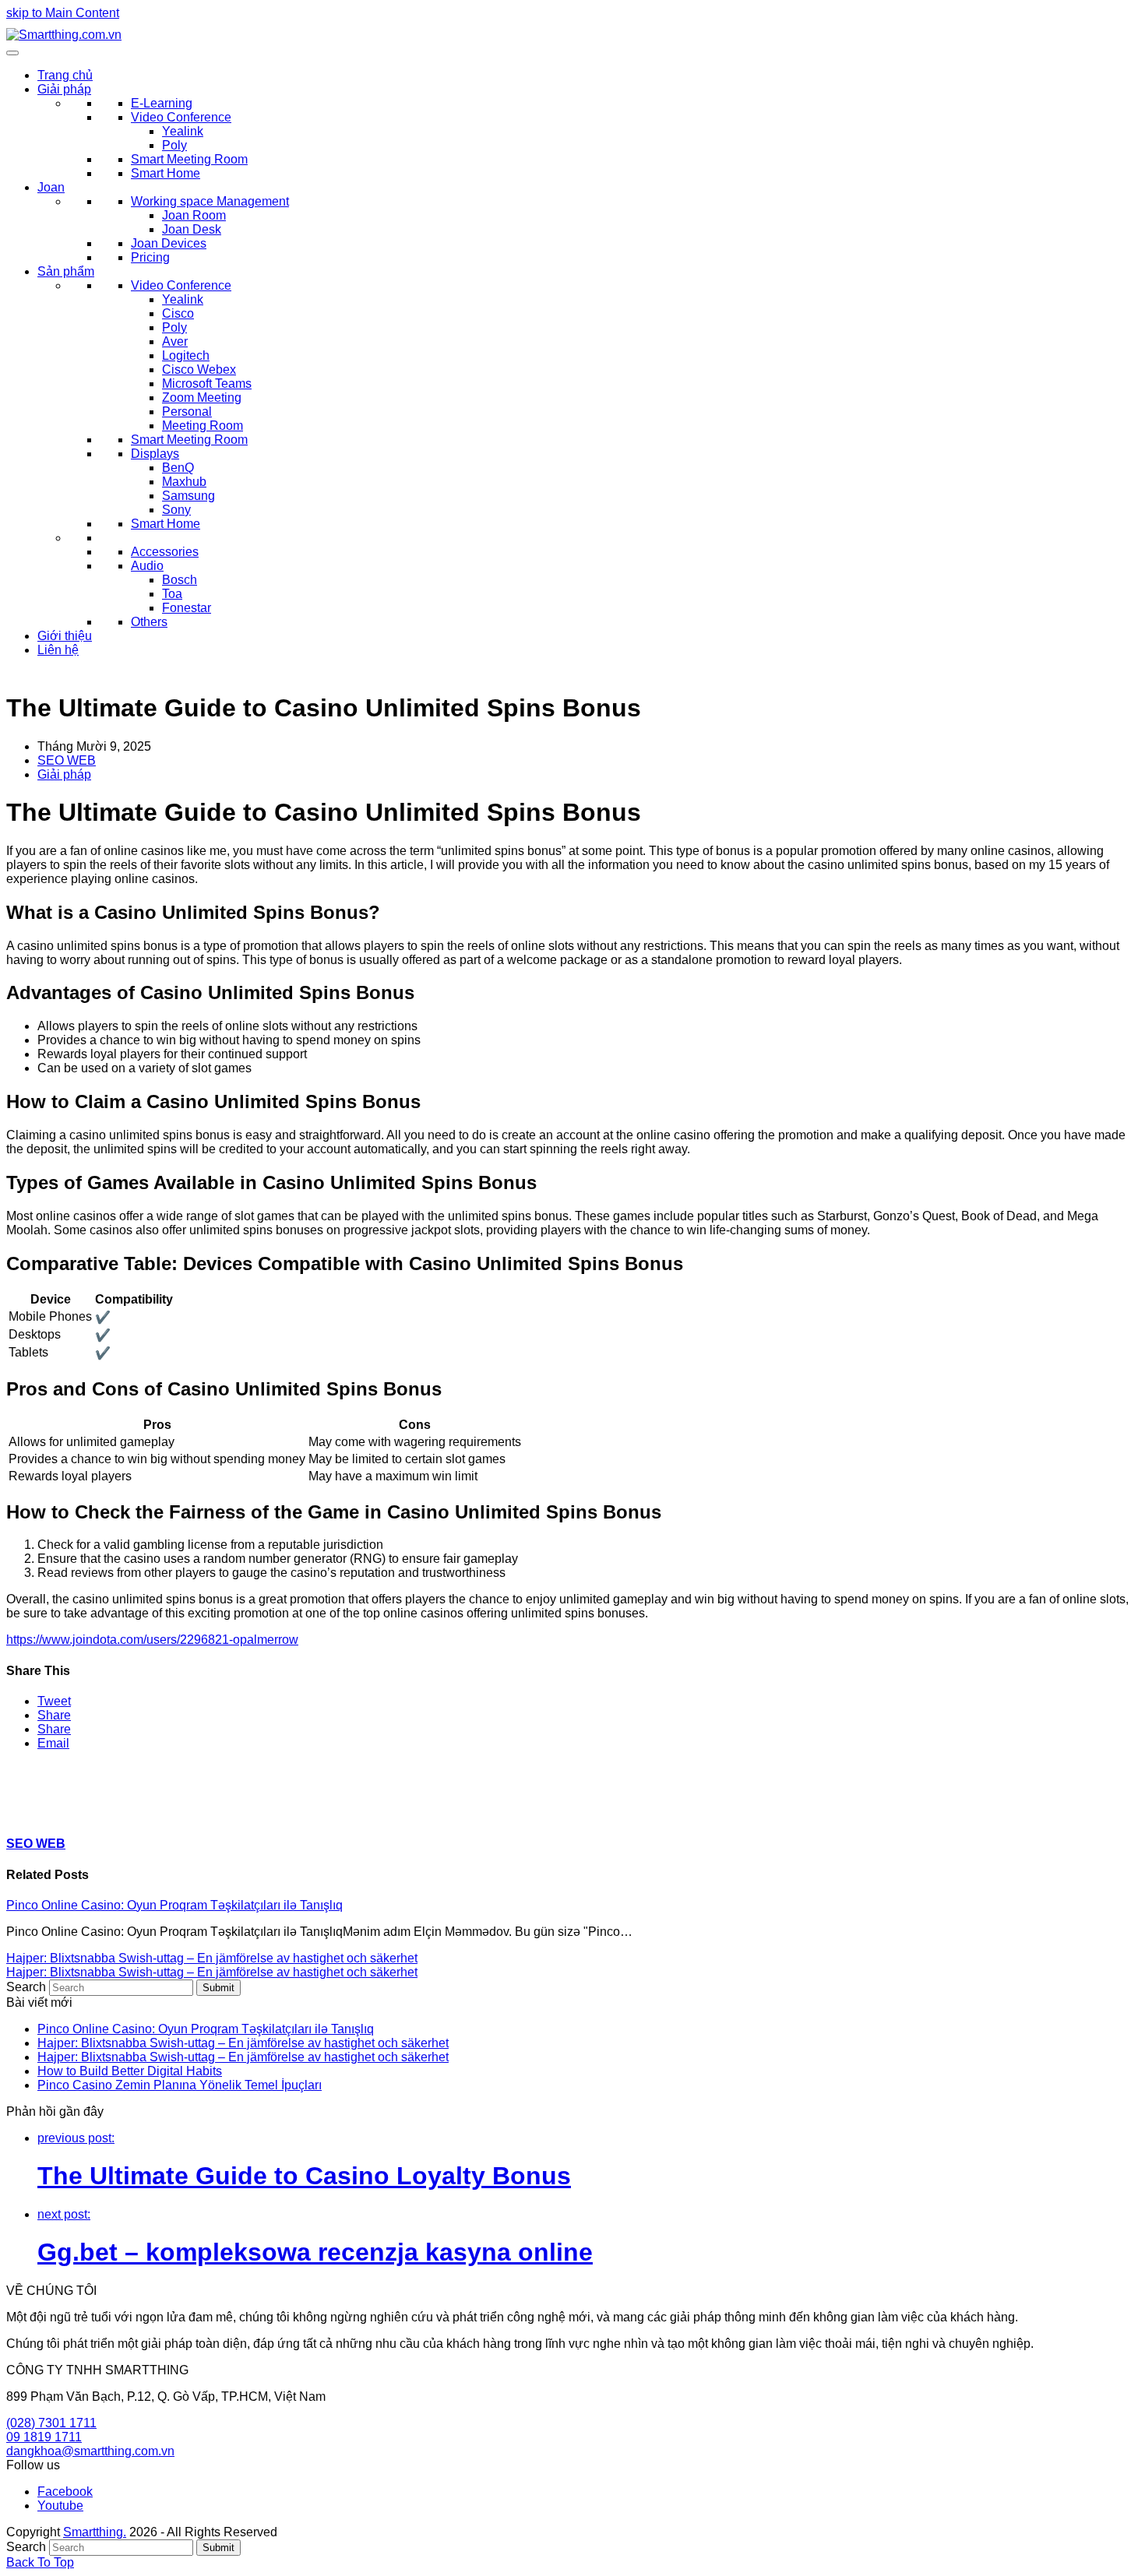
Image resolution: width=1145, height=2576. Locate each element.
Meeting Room (203, 426)
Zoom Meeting (202, 398)
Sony (176, 510)
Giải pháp (64, 89)
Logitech (186, 355)
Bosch (180, 580)
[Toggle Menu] (12, 53)
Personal (187, 412)
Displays (155, 454)
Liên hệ (58, 650)
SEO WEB (67, 760)
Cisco (178, 313)
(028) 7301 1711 (51, 2423)
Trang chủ (65, 75)
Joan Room (194, 215)
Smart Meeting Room (189, 159)
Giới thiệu (65, 636)
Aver (175, 341)
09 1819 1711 (44, 2437)
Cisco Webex (199, 370)
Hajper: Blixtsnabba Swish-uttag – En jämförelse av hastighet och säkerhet (212, 1958)
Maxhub (184, 482)
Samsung (188, 496)
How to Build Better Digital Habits (130, 2071)
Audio (147, 566)
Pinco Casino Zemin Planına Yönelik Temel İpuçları (180, 2085)
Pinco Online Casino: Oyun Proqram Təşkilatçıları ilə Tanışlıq (174, 1905)
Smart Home (166, 173)
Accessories (165, 552)
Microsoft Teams (207, 384)
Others (149, 622)
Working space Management (210, 201)
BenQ (178, 468)
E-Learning (162, 103)
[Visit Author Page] (33, 1813)
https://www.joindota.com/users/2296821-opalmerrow (152, 1640)
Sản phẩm (66, 271)
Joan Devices (169, 243)
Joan (51, 187)
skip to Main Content (63, 13)
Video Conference (181, 117)
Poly (174, 145)
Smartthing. (95, 2532)
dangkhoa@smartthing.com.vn (90, 2451)
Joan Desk (192, 229)
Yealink (183, 131)
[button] (54, 1701)
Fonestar (187, 608)
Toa (172, 594)
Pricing (150, 257)
